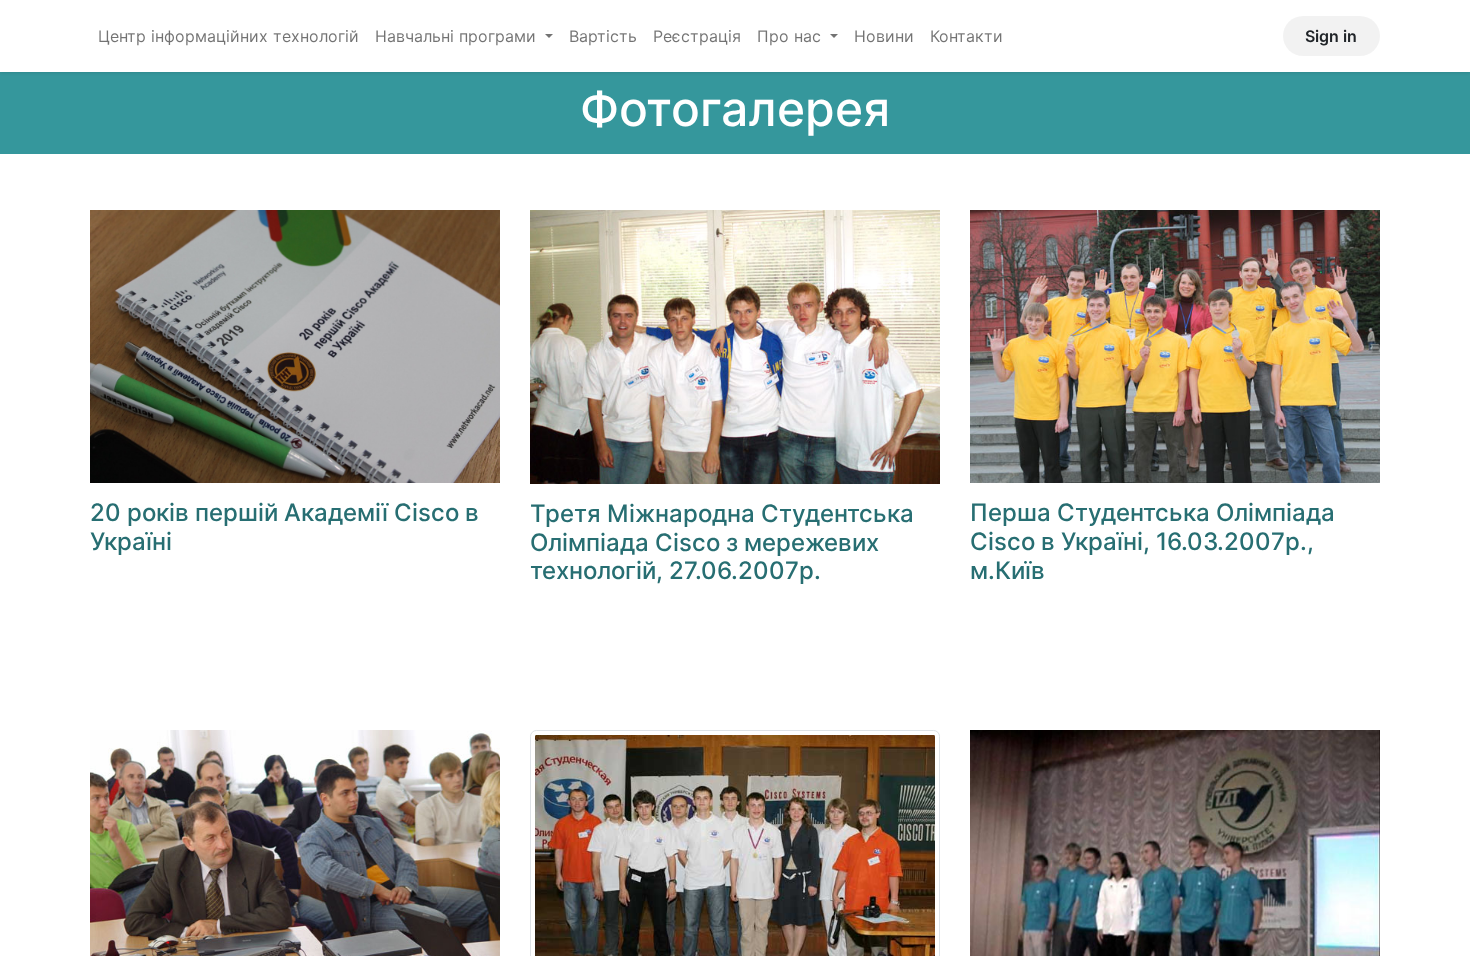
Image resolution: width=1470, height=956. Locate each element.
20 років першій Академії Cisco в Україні (284, 527)
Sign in (1331, 36)
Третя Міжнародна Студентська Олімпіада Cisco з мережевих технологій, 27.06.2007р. (722, 542)
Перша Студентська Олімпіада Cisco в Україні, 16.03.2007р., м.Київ (1152, 541)
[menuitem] (228, 36)
